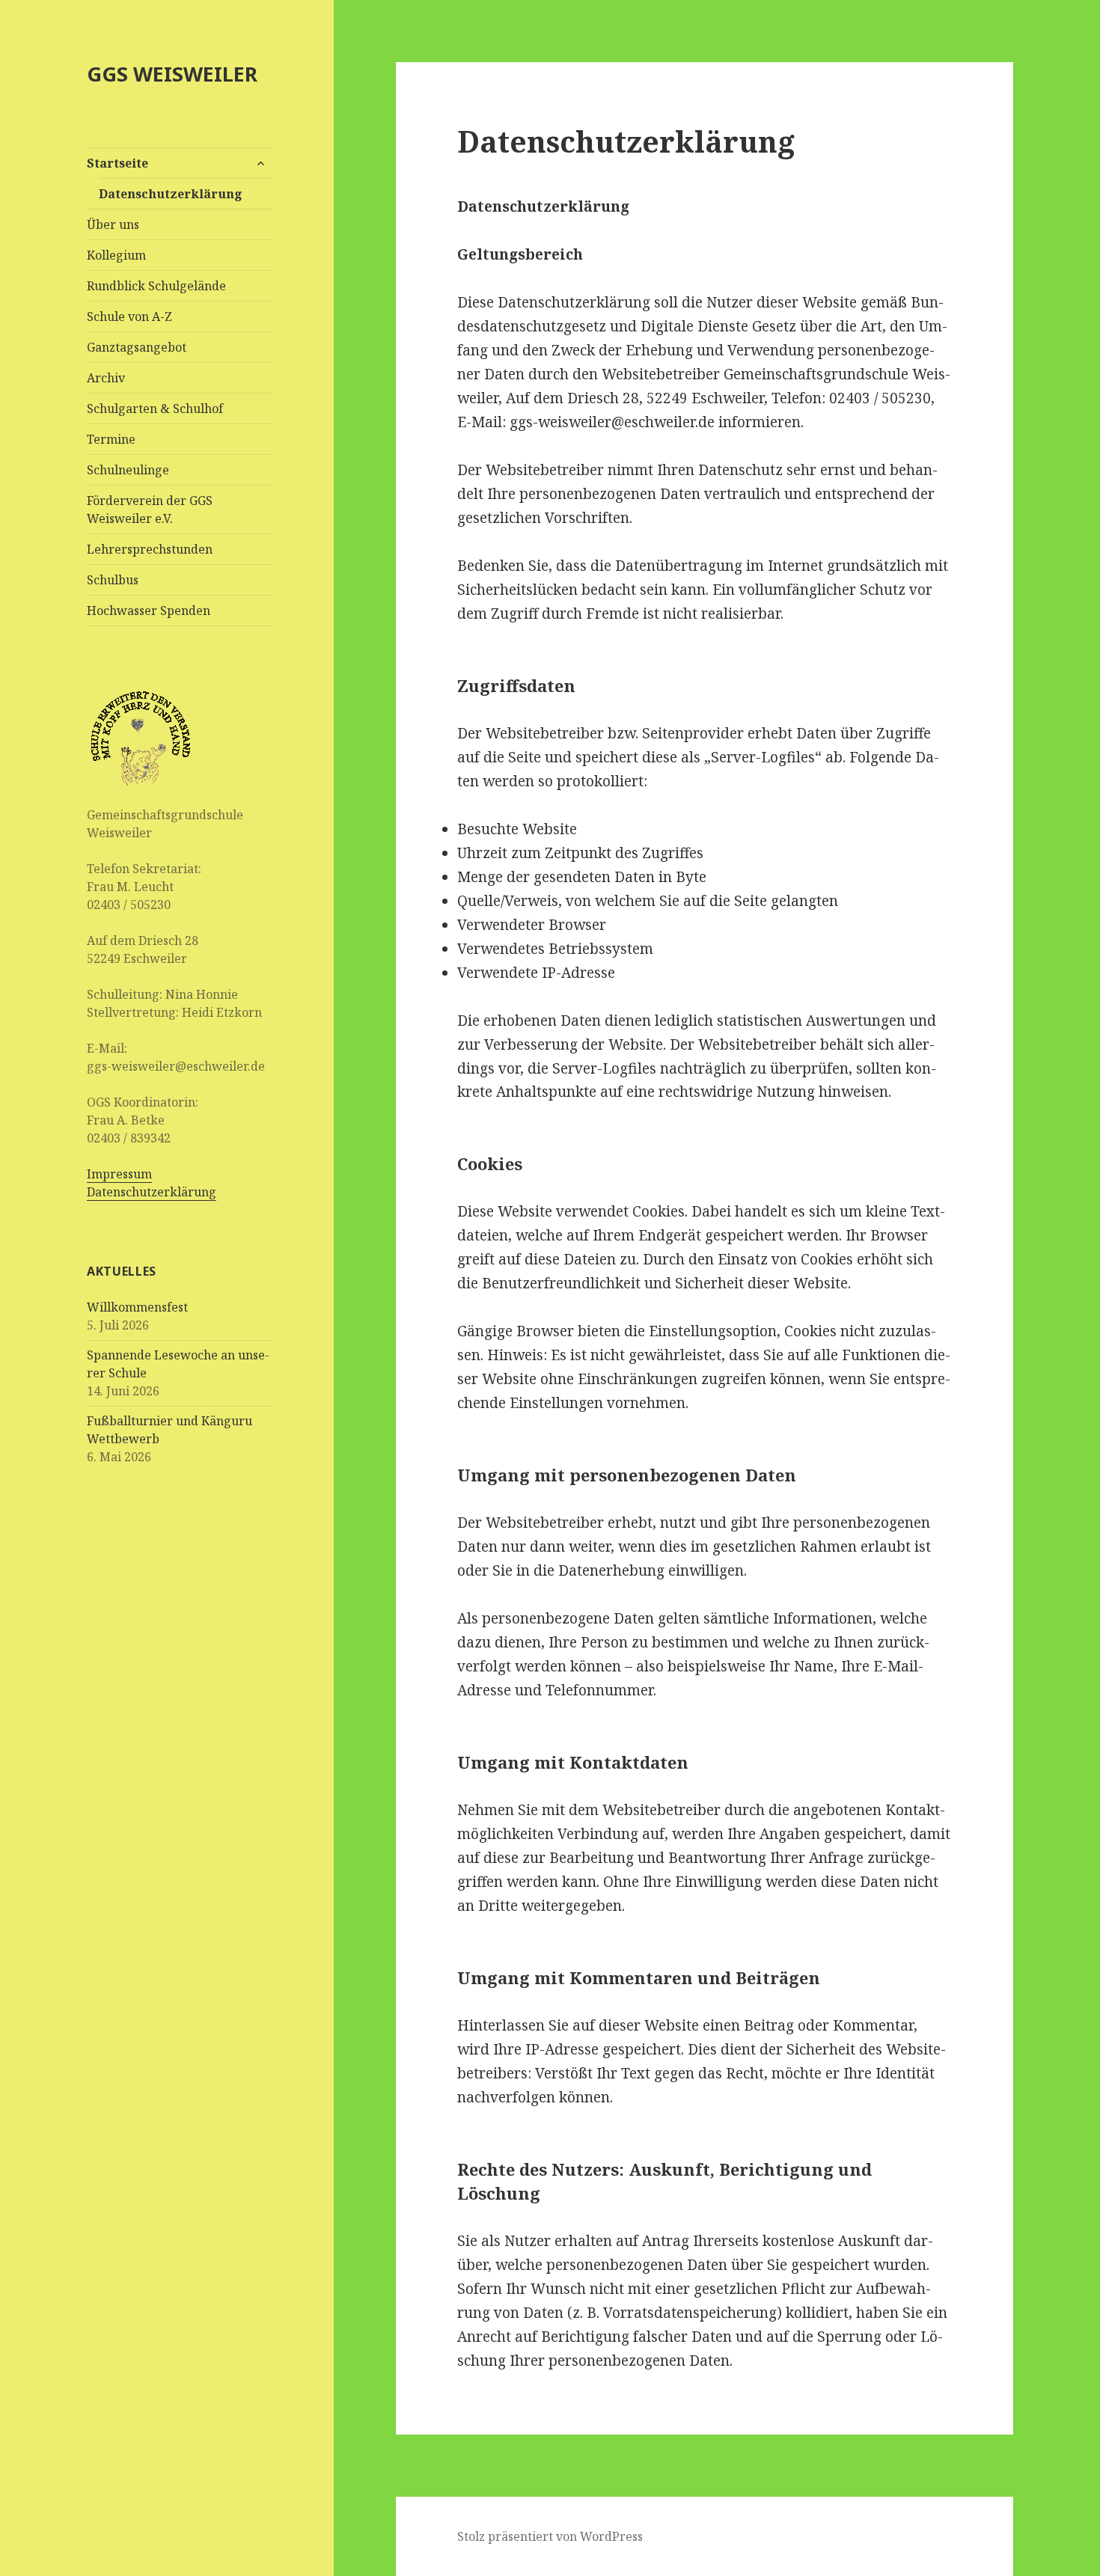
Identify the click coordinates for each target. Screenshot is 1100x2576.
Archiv (106, 378)
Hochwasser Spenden (149, 611)
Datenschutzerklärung (171, 194)
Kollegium (116, 255)
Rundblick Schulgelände (156, 286)
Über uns (113, 224)
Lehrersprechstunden (150, 549)
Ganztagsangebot (137, 347)
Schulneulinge (128, 470)
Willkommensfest (137, 1307)
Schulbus (113, 580)
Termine (111, 439)
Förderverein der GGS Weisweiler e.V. (150, 510)
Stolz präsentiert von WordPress (550, 2536)
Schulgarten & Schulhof (155, 409)
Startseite (117, 163)
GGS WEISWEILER (172, 74)
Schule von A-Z (129, 316)
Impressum (119, 1174)
